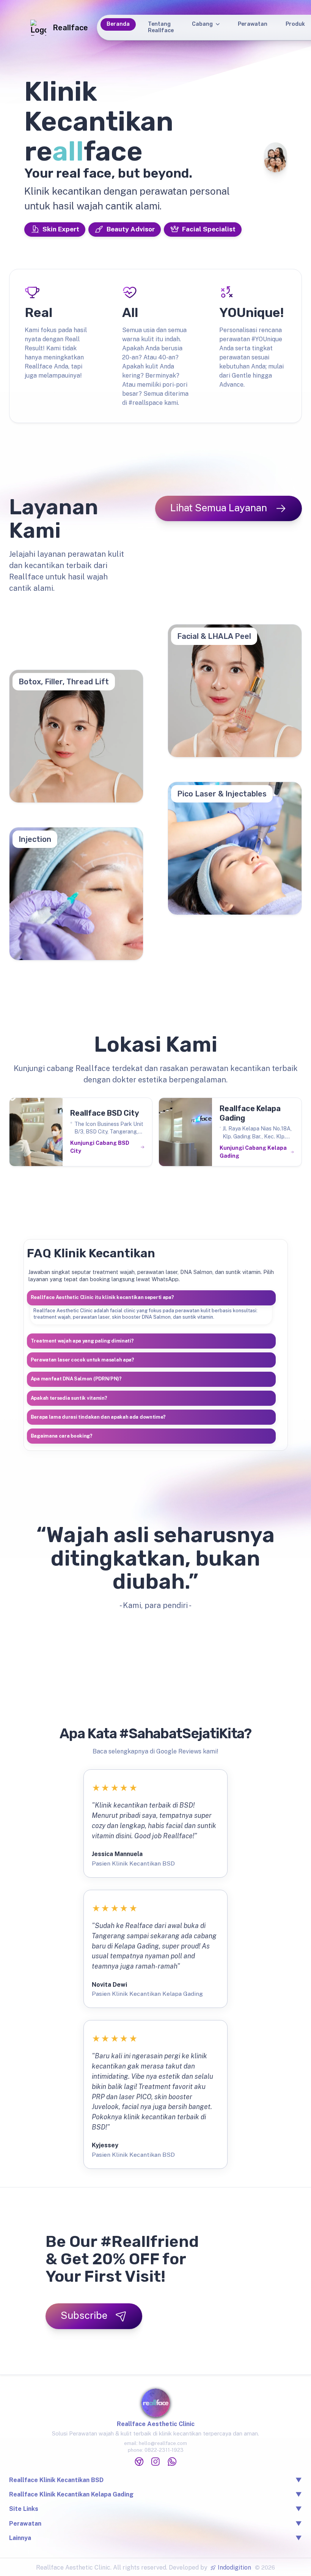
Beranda (118, 24)
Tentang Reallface (161, 27)
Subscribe (84, 2315)
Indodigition (234, 2567)
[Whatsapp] (172, 2462)
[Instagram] (155, 2462)
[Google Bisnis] (139, 2462)
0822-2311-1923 (164, 2450)
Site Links (155, 2509)
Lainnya (155, 2538)
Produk (295, 24)
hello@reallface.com (163, 2443)
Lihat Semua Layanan (219, 508)
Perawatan (253, 24)
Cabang (202, 24)
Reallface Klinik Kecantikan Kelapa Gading (71, 2494)
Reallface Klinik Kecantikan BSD (56, 2480)
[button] (151, 1298)
